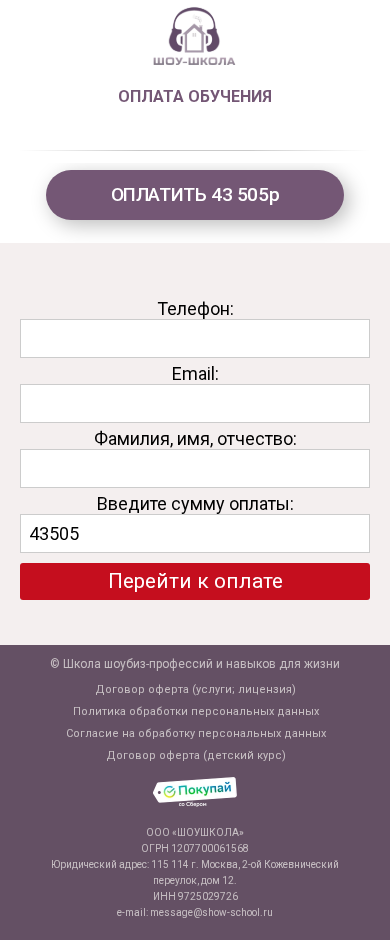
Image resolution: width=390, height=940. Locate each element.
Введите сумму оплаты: (195, 503)
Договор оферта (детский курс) (196, 755)
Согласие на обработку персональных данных (196, 733)
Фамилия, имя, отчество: (195, 438)
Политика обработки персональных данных (196, 711)
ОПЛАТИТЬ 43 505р (195, 194)
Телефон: (195, 308)
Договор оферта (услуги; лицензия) (195, 689)
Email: (195, 373)
